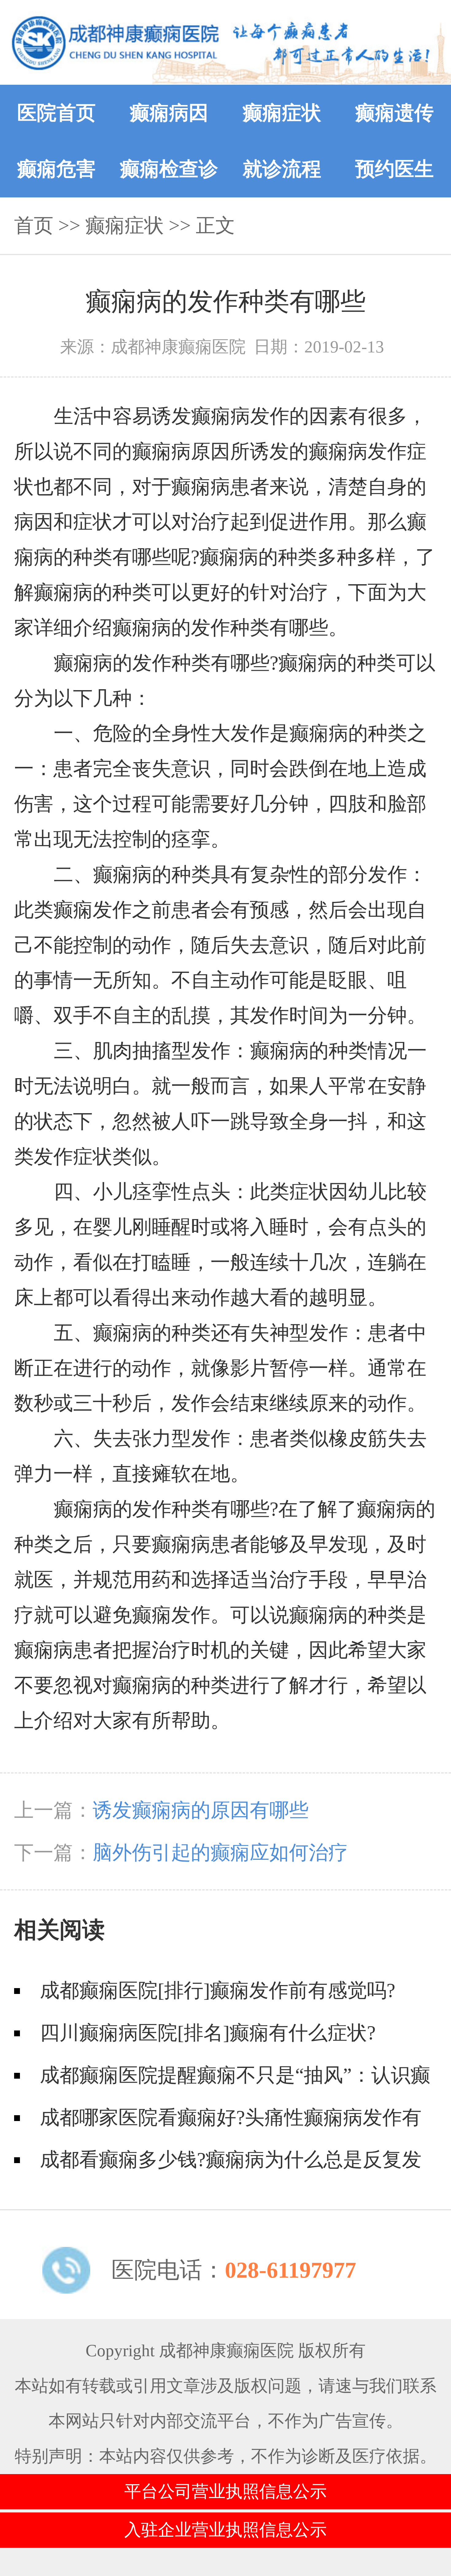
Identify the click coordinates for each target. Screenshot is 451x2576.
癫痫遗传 (395, 113)
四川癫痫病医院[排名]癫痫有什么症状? (208, 2033)
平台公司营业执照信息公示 (225, 2491)
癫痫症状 (282, 113)
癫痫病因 (169, 113)
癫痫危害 (56, 169)
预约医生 (395, 169)
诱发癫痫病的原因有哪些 (201, 1810)
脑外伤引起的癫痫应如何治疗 (220, 1853)
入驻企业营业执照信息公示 (225, 2530)
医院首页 (56, 113)
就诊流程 (282, 169)
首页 (34, 225)
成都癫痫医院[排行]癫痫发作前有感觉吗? (218, 1990)
